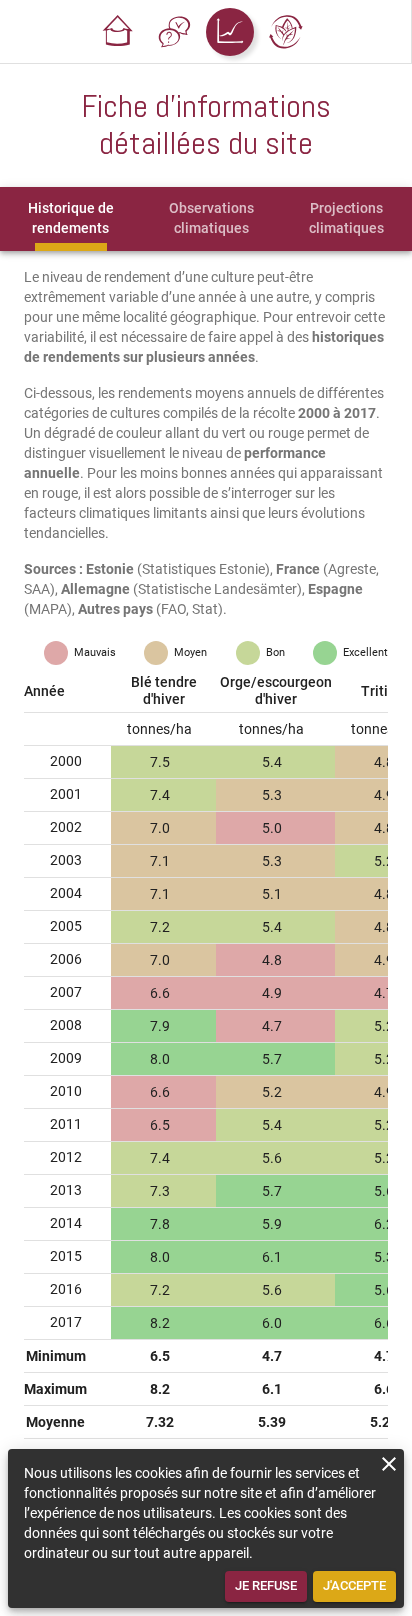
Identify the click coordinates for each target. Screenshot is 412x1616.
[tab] (71, 219)
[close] (389, 1464)
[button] (118, 32)
